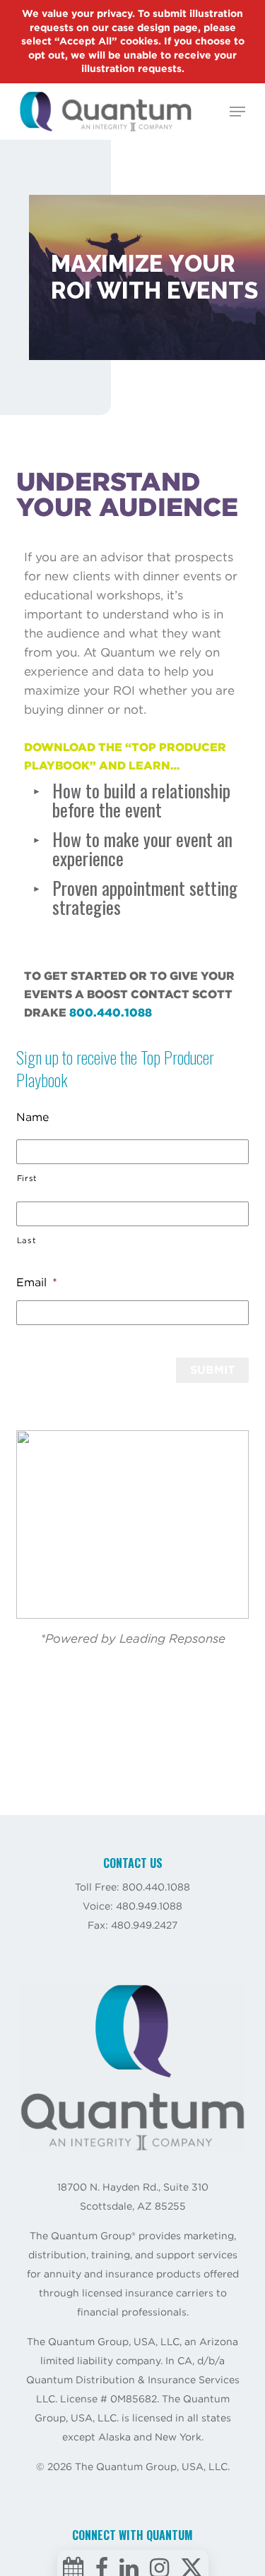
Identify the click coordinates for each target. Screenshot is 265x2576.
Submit (212, 1370)
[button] (237, 112)
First (27, 1178)
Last (27, 1240)
